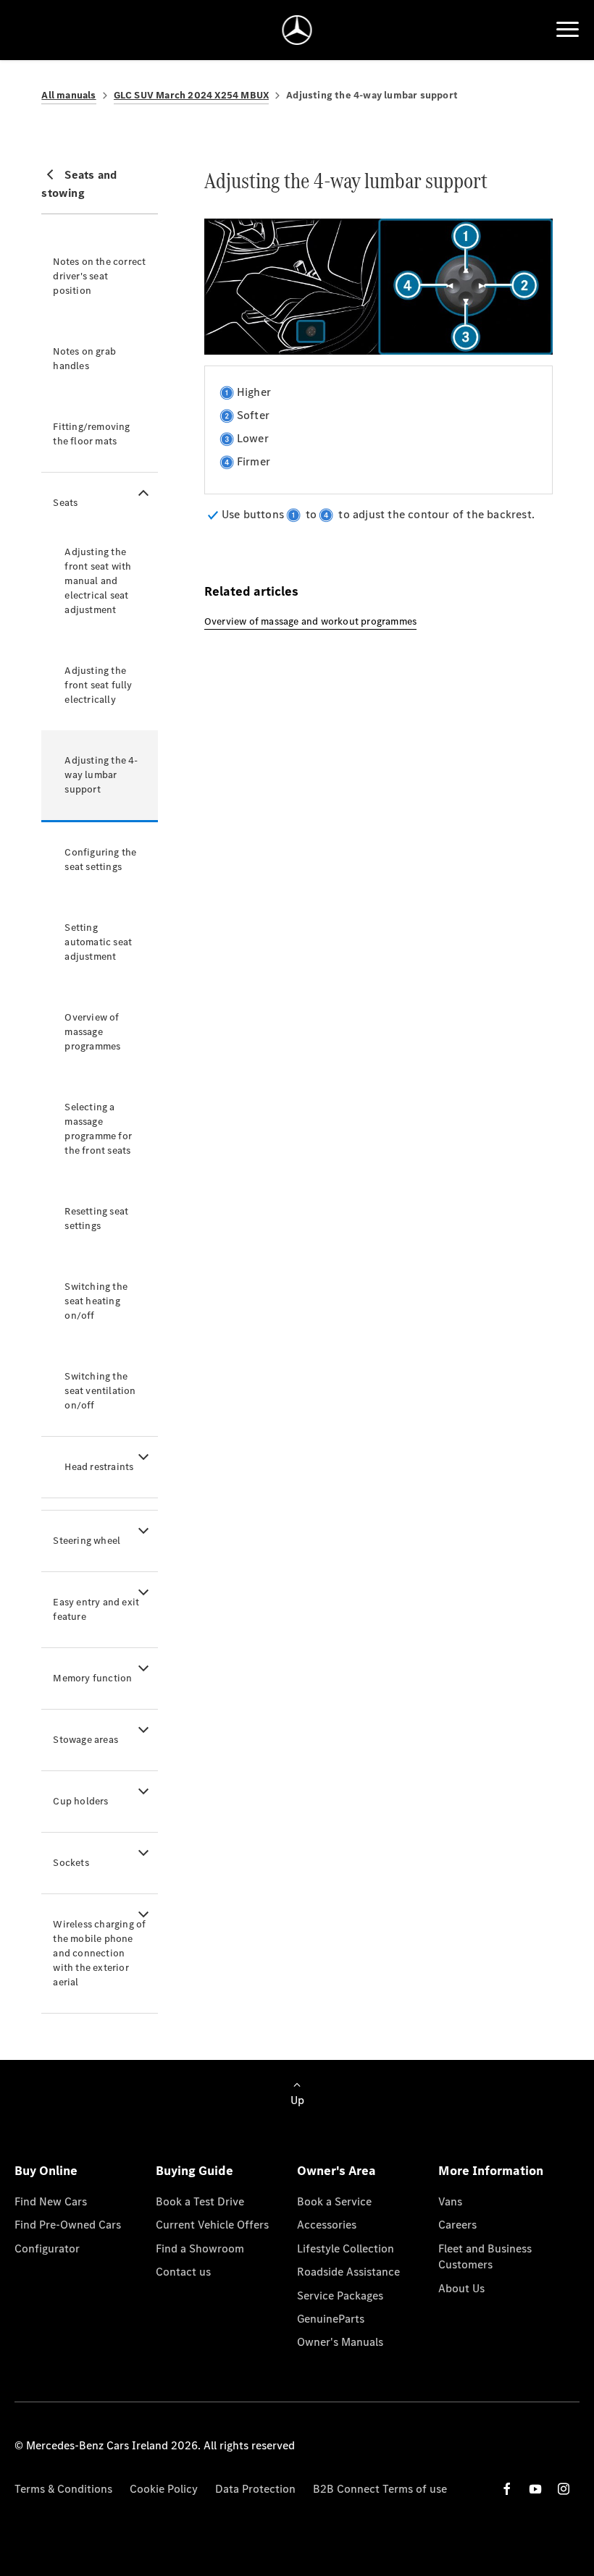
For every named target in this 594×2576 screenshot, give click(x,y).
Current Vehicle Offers (212, 2225)
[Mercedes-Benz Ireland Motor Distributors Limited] (297, 30)
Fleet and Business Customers (485, 2256)
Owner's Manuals (340, 2342)
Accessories (327, 2225)
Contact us (183, 2272)
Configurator (47, 2248)
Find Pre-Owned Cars (68, 2225)
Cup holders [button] (80, 1801)
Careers (457, 2225)
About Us (461, 2288)
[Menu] (568, 30)
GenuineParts (331, 2319)
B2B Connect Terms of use (380, 2489)
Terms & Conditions (63, 2489)
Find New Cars (51, 2201)
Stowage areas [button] (85, 1740)
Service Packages (340, 2296)
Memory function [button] (92, 1678)
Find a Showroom (200, 2248)
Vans (450, 2201)
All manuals (68, 95)
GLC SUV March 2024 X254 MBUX (192, 95)
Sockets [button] (71, 1863)
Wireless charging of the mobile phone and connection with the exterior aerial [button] (99, 1953)
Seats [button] (65, 503)
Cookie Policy (164, 2489)
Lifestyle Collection (346, 2248)
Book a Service (334, 2201)
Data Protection (255, 2489)
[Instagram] (564, 2489)
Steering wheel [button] (87, 1541)
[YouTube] (535, 2489)
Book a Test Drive (200, 2201)
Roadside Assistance (348, 2272)
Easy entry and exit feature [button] (96, 1609)
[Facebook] (507, 2489)
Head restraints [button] (99, 1467)
